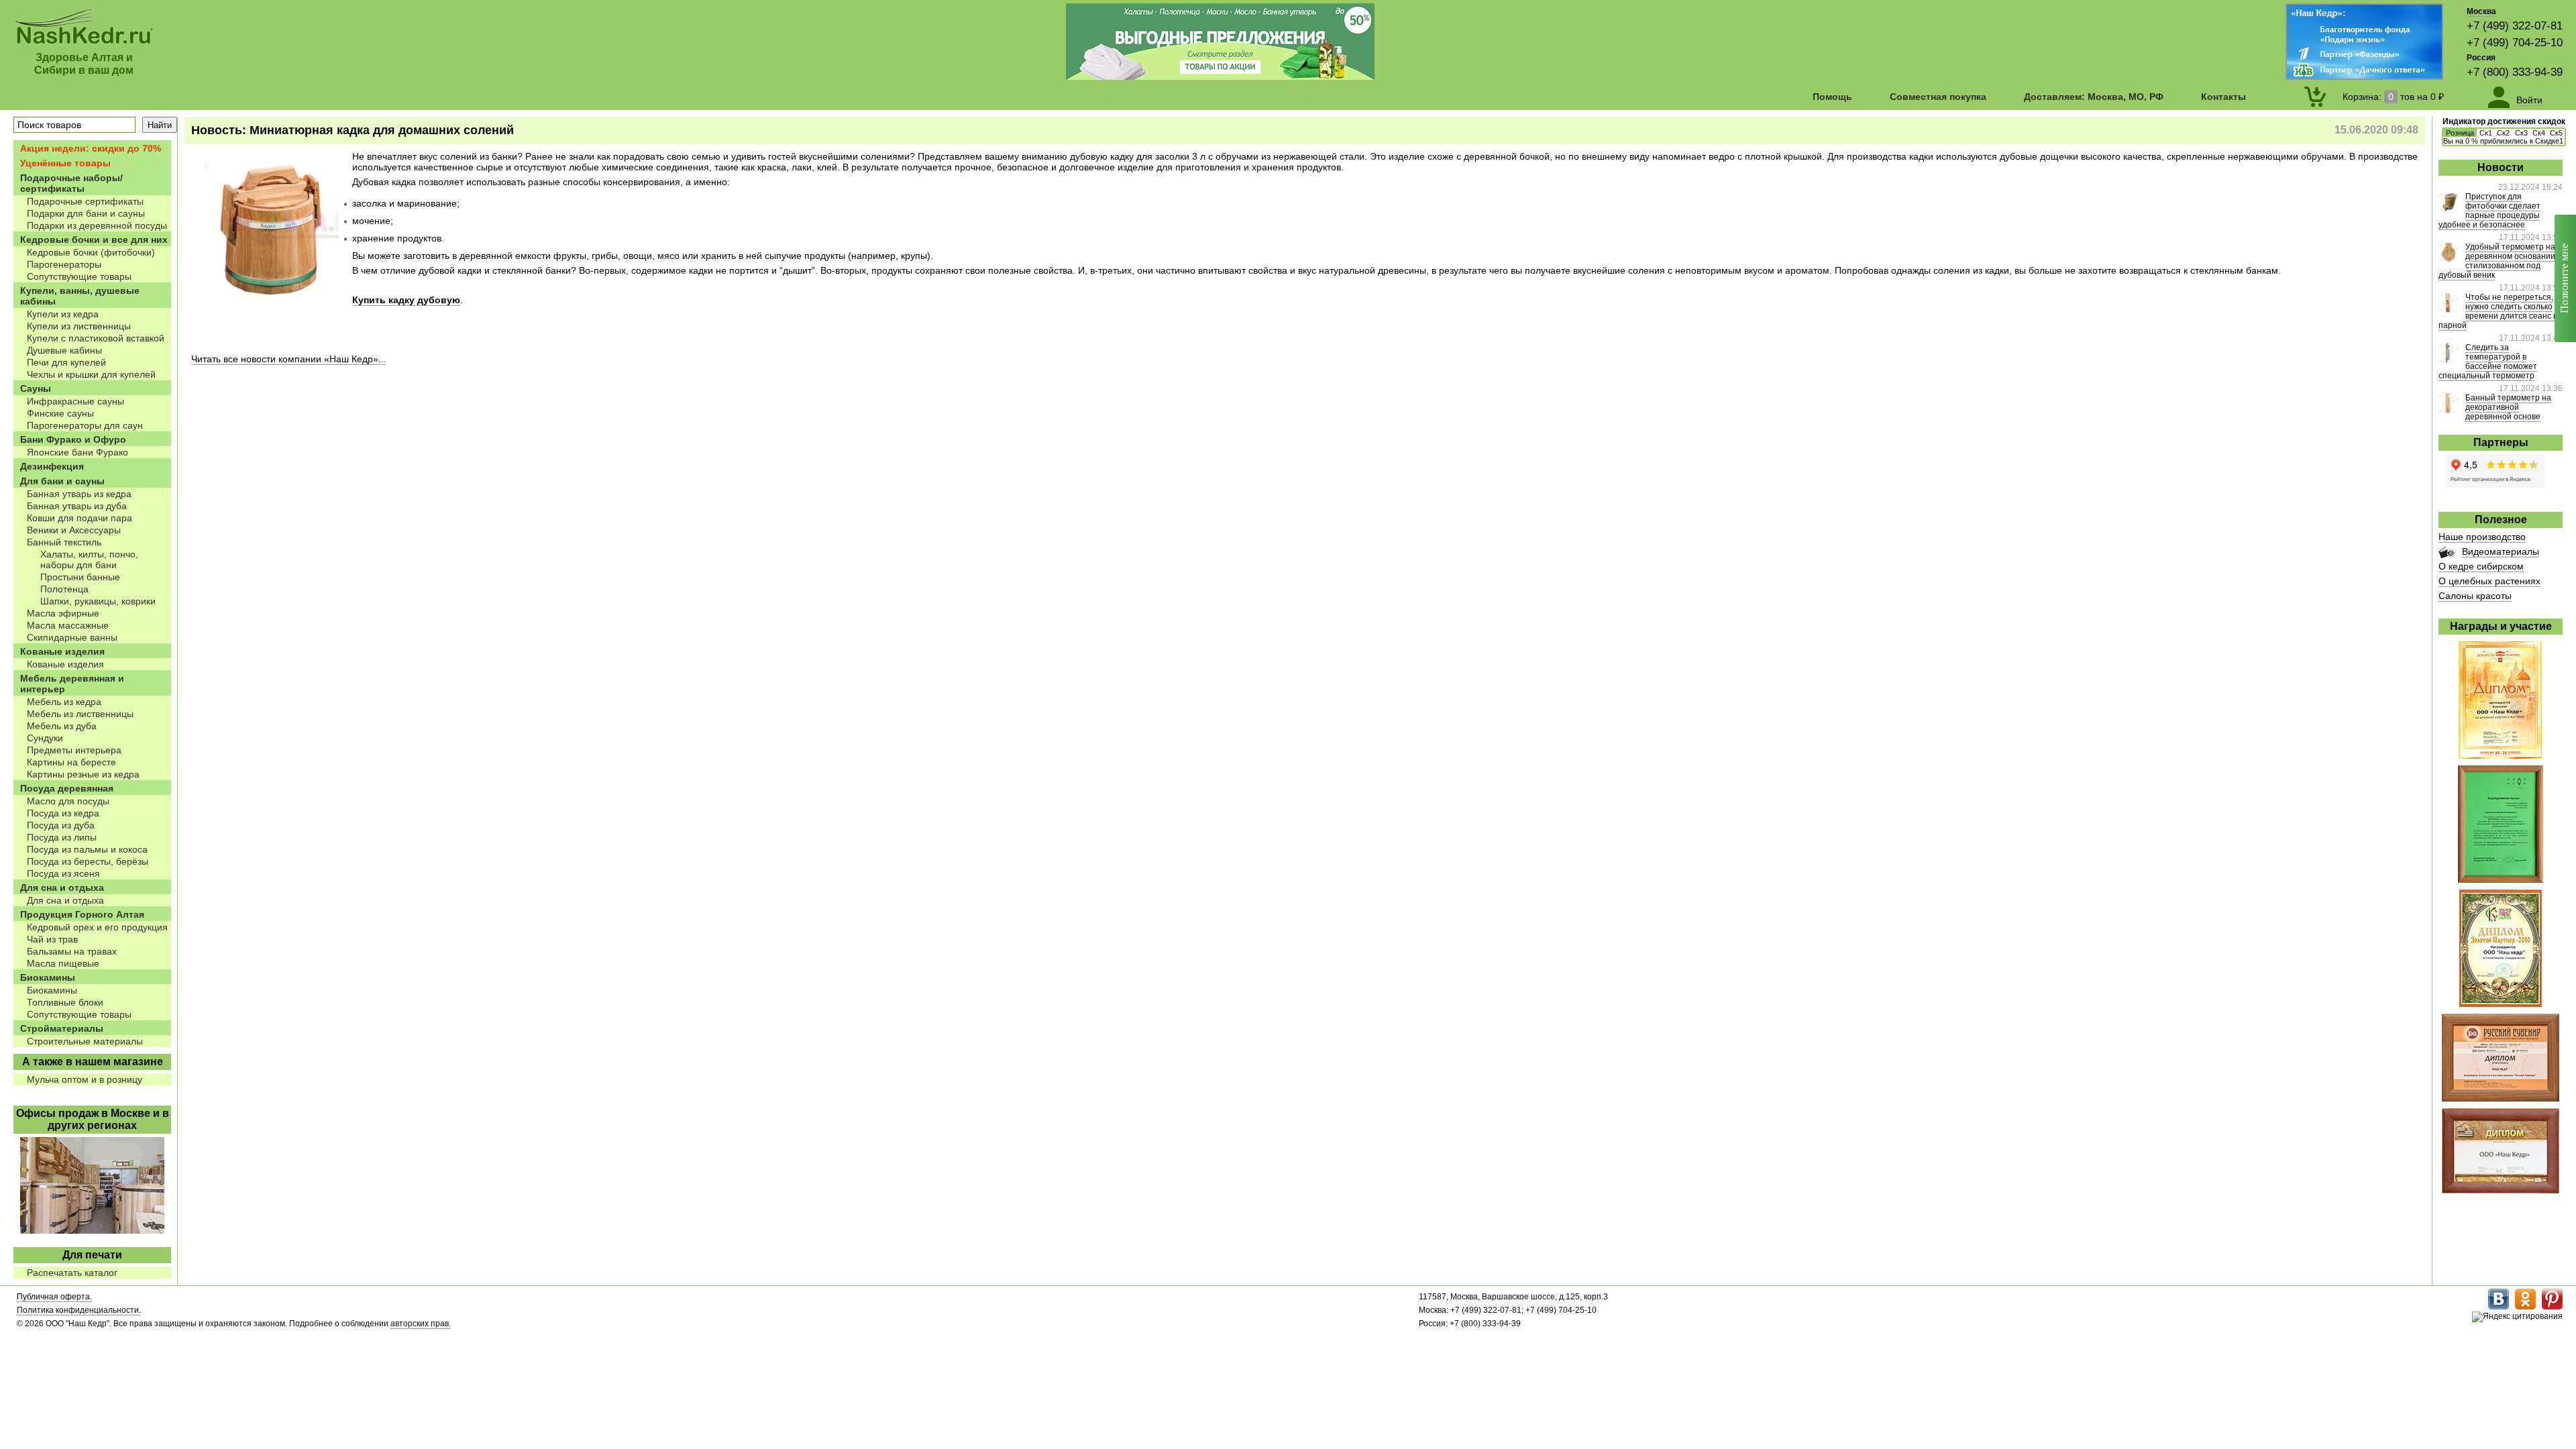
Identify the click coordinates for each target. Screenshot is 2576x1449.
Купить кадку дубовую (406, 300)
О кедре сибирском (2481, 566)
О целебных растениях (2489, 581)
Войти (2529, 100)
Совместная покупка (1938, 97)
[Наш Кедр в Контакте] (2499, 1307)
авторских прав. (421, 1324)
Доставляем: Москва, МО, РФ (2094, 97)
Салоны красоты (2475, 596)
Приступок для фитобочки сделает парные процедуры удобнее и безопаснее (2489, 211)
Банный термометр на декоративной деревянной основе (2508, 407)
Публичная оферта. (54, 1297)
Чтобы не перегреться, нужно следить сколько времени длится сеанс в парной (2498, 311)
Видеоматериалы (2501, 551)
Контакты (2223, 97)
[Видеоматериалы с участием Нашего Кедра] (2447, 555)
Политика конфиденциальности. (79, 1310)
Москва (2481, 11)
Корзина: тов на (2393, 97)
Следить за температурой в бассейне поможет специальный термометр (2488, 362)
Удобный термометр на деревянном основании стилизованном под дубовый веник (2497, 261)
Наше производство (2482, 537)
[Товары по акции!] (1220, 76)
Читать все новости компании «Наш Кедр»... (289, 359)
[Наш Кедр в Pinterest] (2552, 1307)
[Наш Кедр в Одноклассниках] (2525, 1307)
